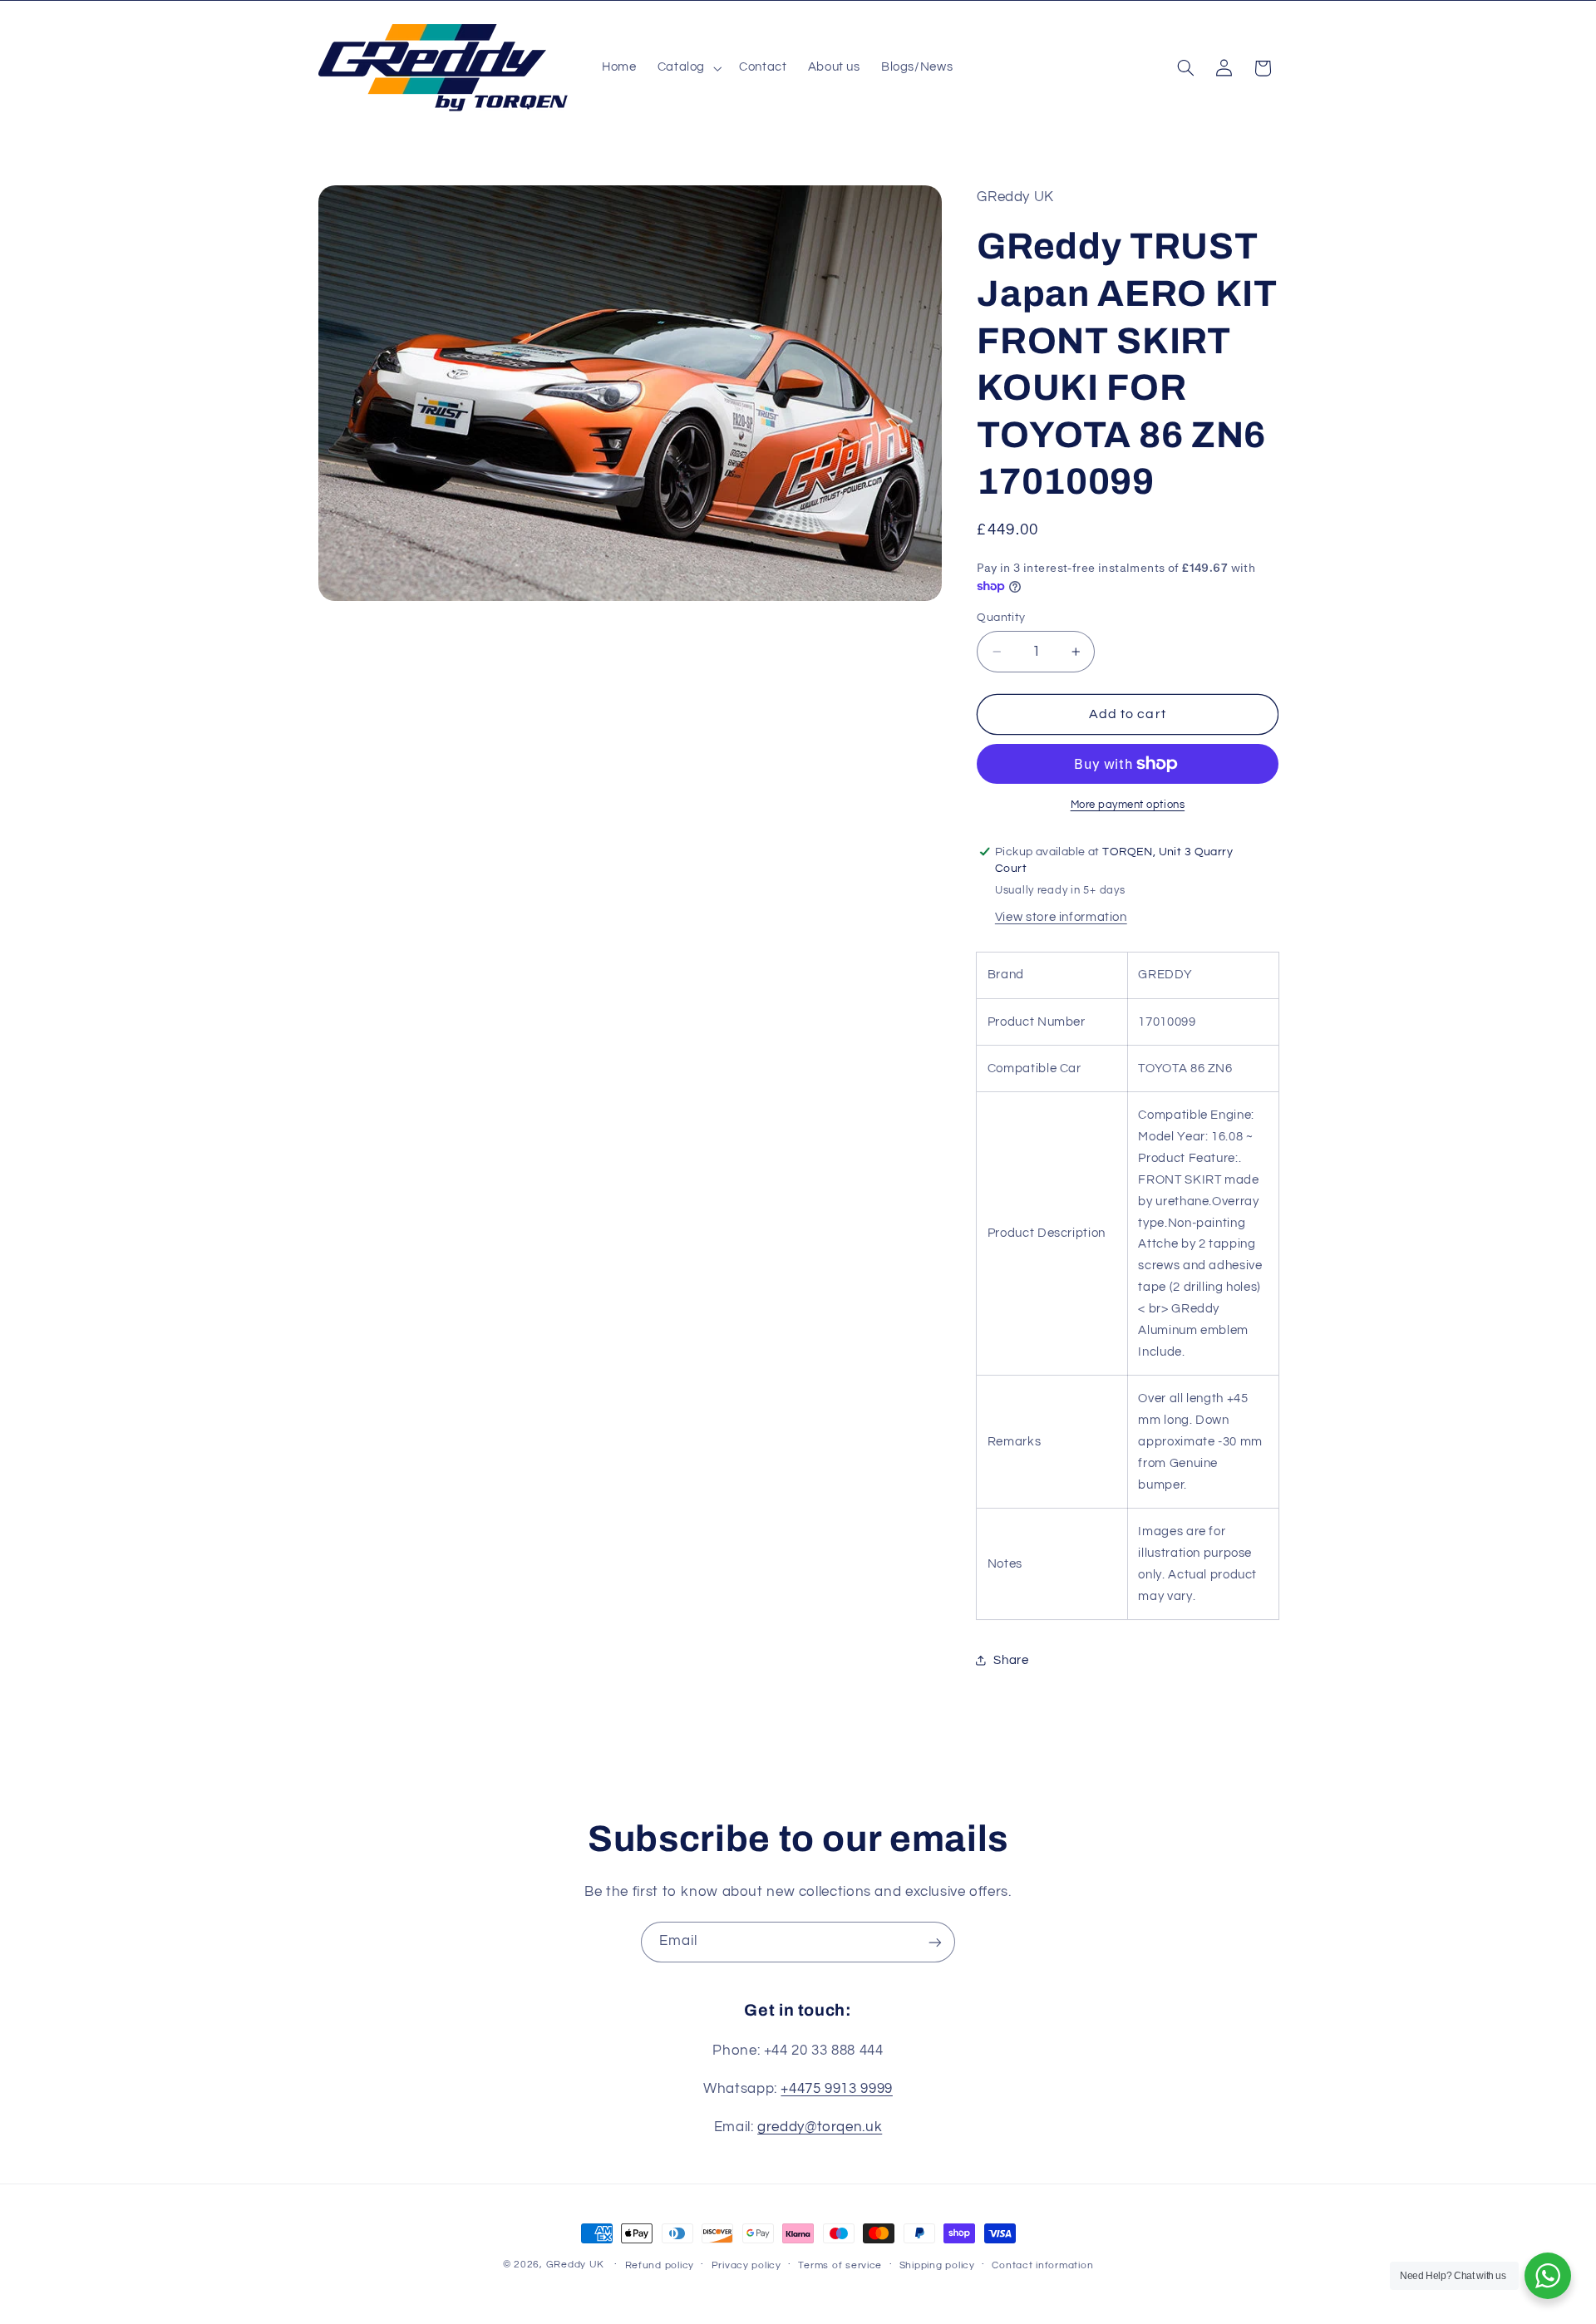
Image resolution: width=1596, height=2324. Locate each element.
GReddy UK (576, 2265)
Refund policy (660, 2265)
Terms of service (840, 2265)
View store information (1061, 917)
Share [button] (1011, 1659)
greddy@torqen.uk (820, 2127)
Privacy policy (746, 2265)
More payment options (1128, 804)
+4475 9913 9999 (836, 2089)
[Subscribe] (935, 1942)
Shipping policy (937, 2265)
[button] (687, 68)
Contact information (1042, 2265)
